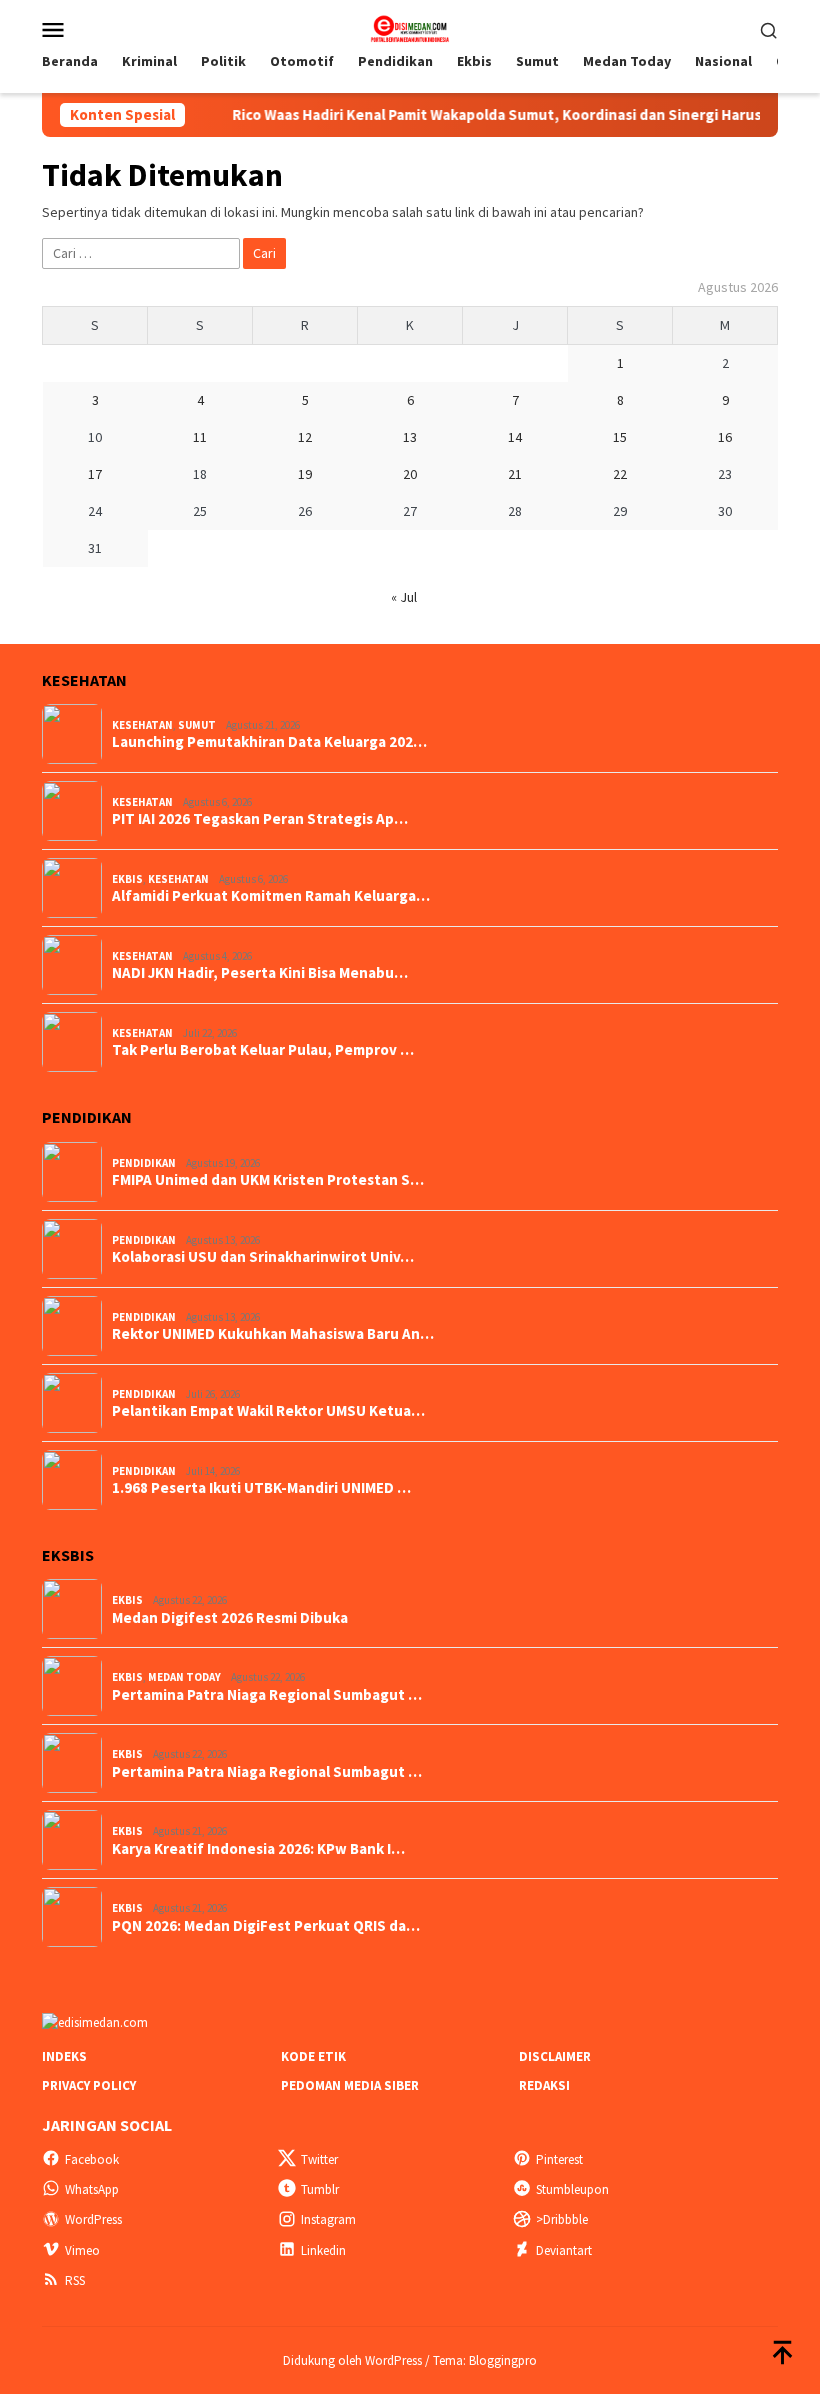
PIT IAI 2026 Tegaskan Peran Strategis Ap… (260, 819)
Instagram (328, 2219)
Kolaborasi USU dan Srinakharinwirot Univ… (263, 1257)
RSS (75, 2280)
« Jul (404, 597)
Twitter (319, 2159)
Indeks (64, 2056)
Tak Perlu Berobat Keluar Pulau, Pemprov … (263, 1050)
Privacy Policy (89, 2085)
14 (515, 437)
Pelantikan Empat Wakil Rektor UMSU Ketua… (268, 1411)
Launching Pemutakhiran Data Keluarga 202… (269, 742)
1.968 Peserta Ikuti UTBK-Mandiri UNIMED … (261, 1488)
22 (620, 474)
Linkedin (323, 2250)
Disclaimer (555, 2056)
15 (620, 437)
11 (200, 437)
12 (305, 437)
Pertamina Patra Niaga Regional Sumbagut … (267, 1695)
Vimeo (82, 2250)
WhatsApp (92, 2189)
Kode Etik (313, 2056)
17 (95, 474)
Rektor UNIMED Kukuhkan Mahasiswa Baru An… (273, 1334)
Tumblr (320, 2189)
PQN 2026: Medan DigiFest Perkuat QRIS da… (266, 1926)
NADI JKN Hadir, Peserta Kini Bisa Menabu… (260, 973)
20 (410, 474)
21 (515, 474)
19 (305, 474)
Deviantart (564, 2250)
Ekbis (127, 879)
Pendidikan (144, 1163)
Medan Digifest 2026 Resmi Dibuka (230, 1618)
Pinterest (559, 2159)
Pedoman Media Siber (350, 2085)
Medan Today (184, 1677)
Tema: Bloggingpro (485, 2360)
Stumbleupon (572, 2189)
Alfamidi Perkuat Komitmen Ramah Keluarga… (271, 896)
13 (410, 437)
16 (725, 437)
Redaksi (544, 2085)
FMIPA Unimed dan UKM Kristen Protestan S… (268, 1180)
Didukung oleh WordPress (352, 2360)
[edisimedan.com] (409, 27)
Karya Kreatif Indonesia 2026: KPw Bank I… (258, 1849)
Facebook (92, 2159)
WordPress (93, 2219)
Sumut (197, 725)
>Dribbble (562, 2219)
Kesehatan (142, 725)
